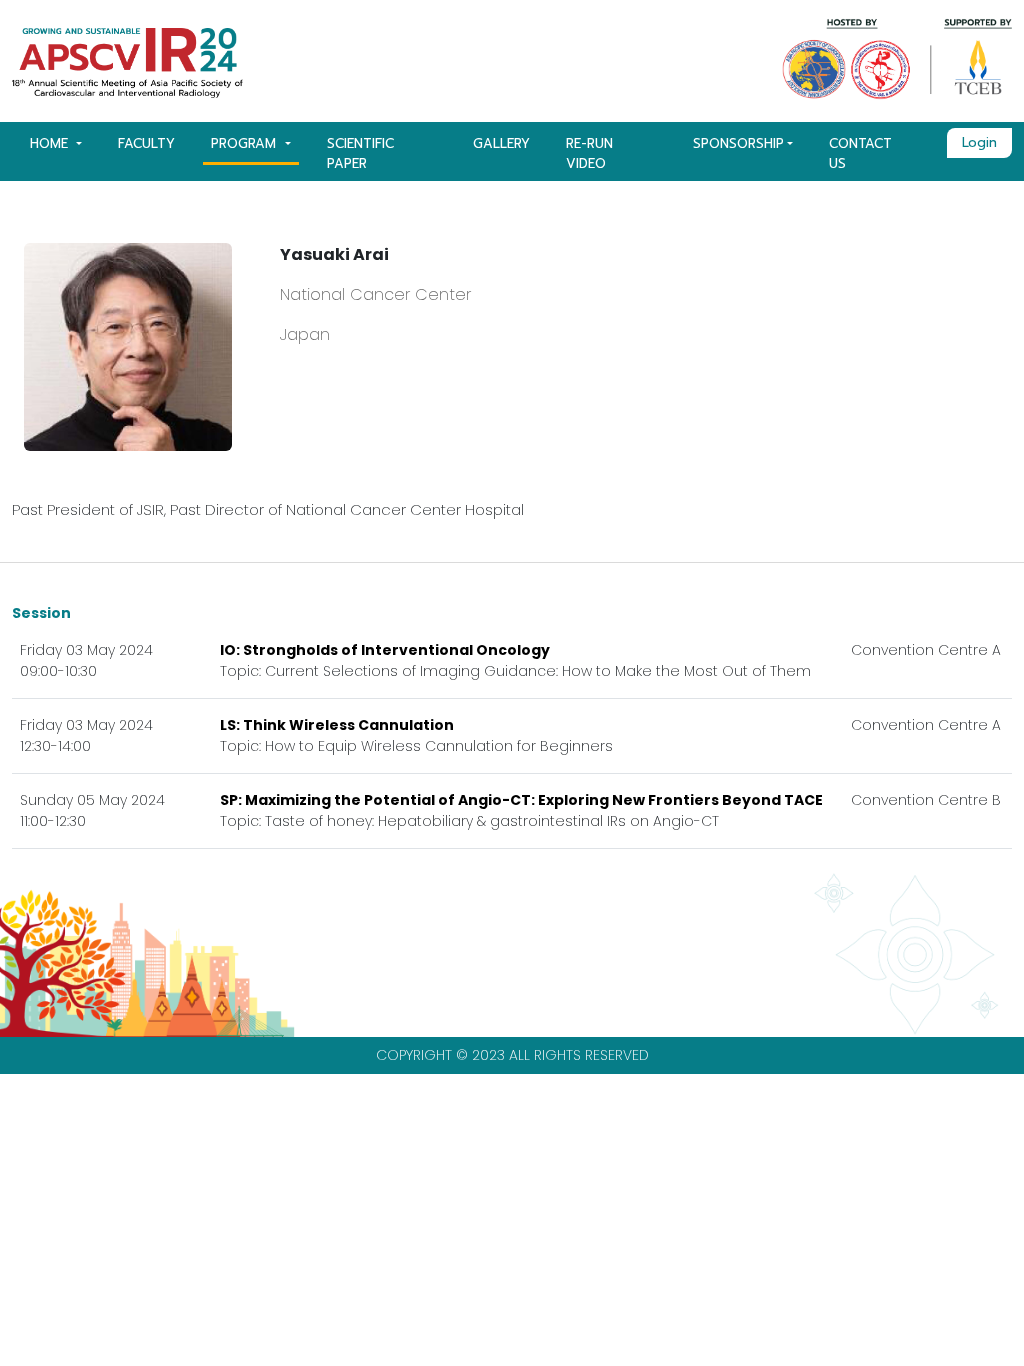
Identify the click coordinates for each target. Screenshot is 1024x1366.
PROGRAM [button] (246, 143)
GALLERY (501, 143)
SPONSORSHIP (738, 143)
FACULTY (146, 143)
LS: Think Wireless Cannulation (337, 725)
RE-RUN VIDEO (589, 153)
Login (979, 142)
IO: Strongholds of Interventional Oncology (385, 650)
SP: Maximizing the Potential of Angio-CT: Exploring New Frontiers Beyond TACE (521, 800)
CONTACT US (860, 153)
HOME (51, 143)
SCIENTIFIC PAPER (360, 153)
